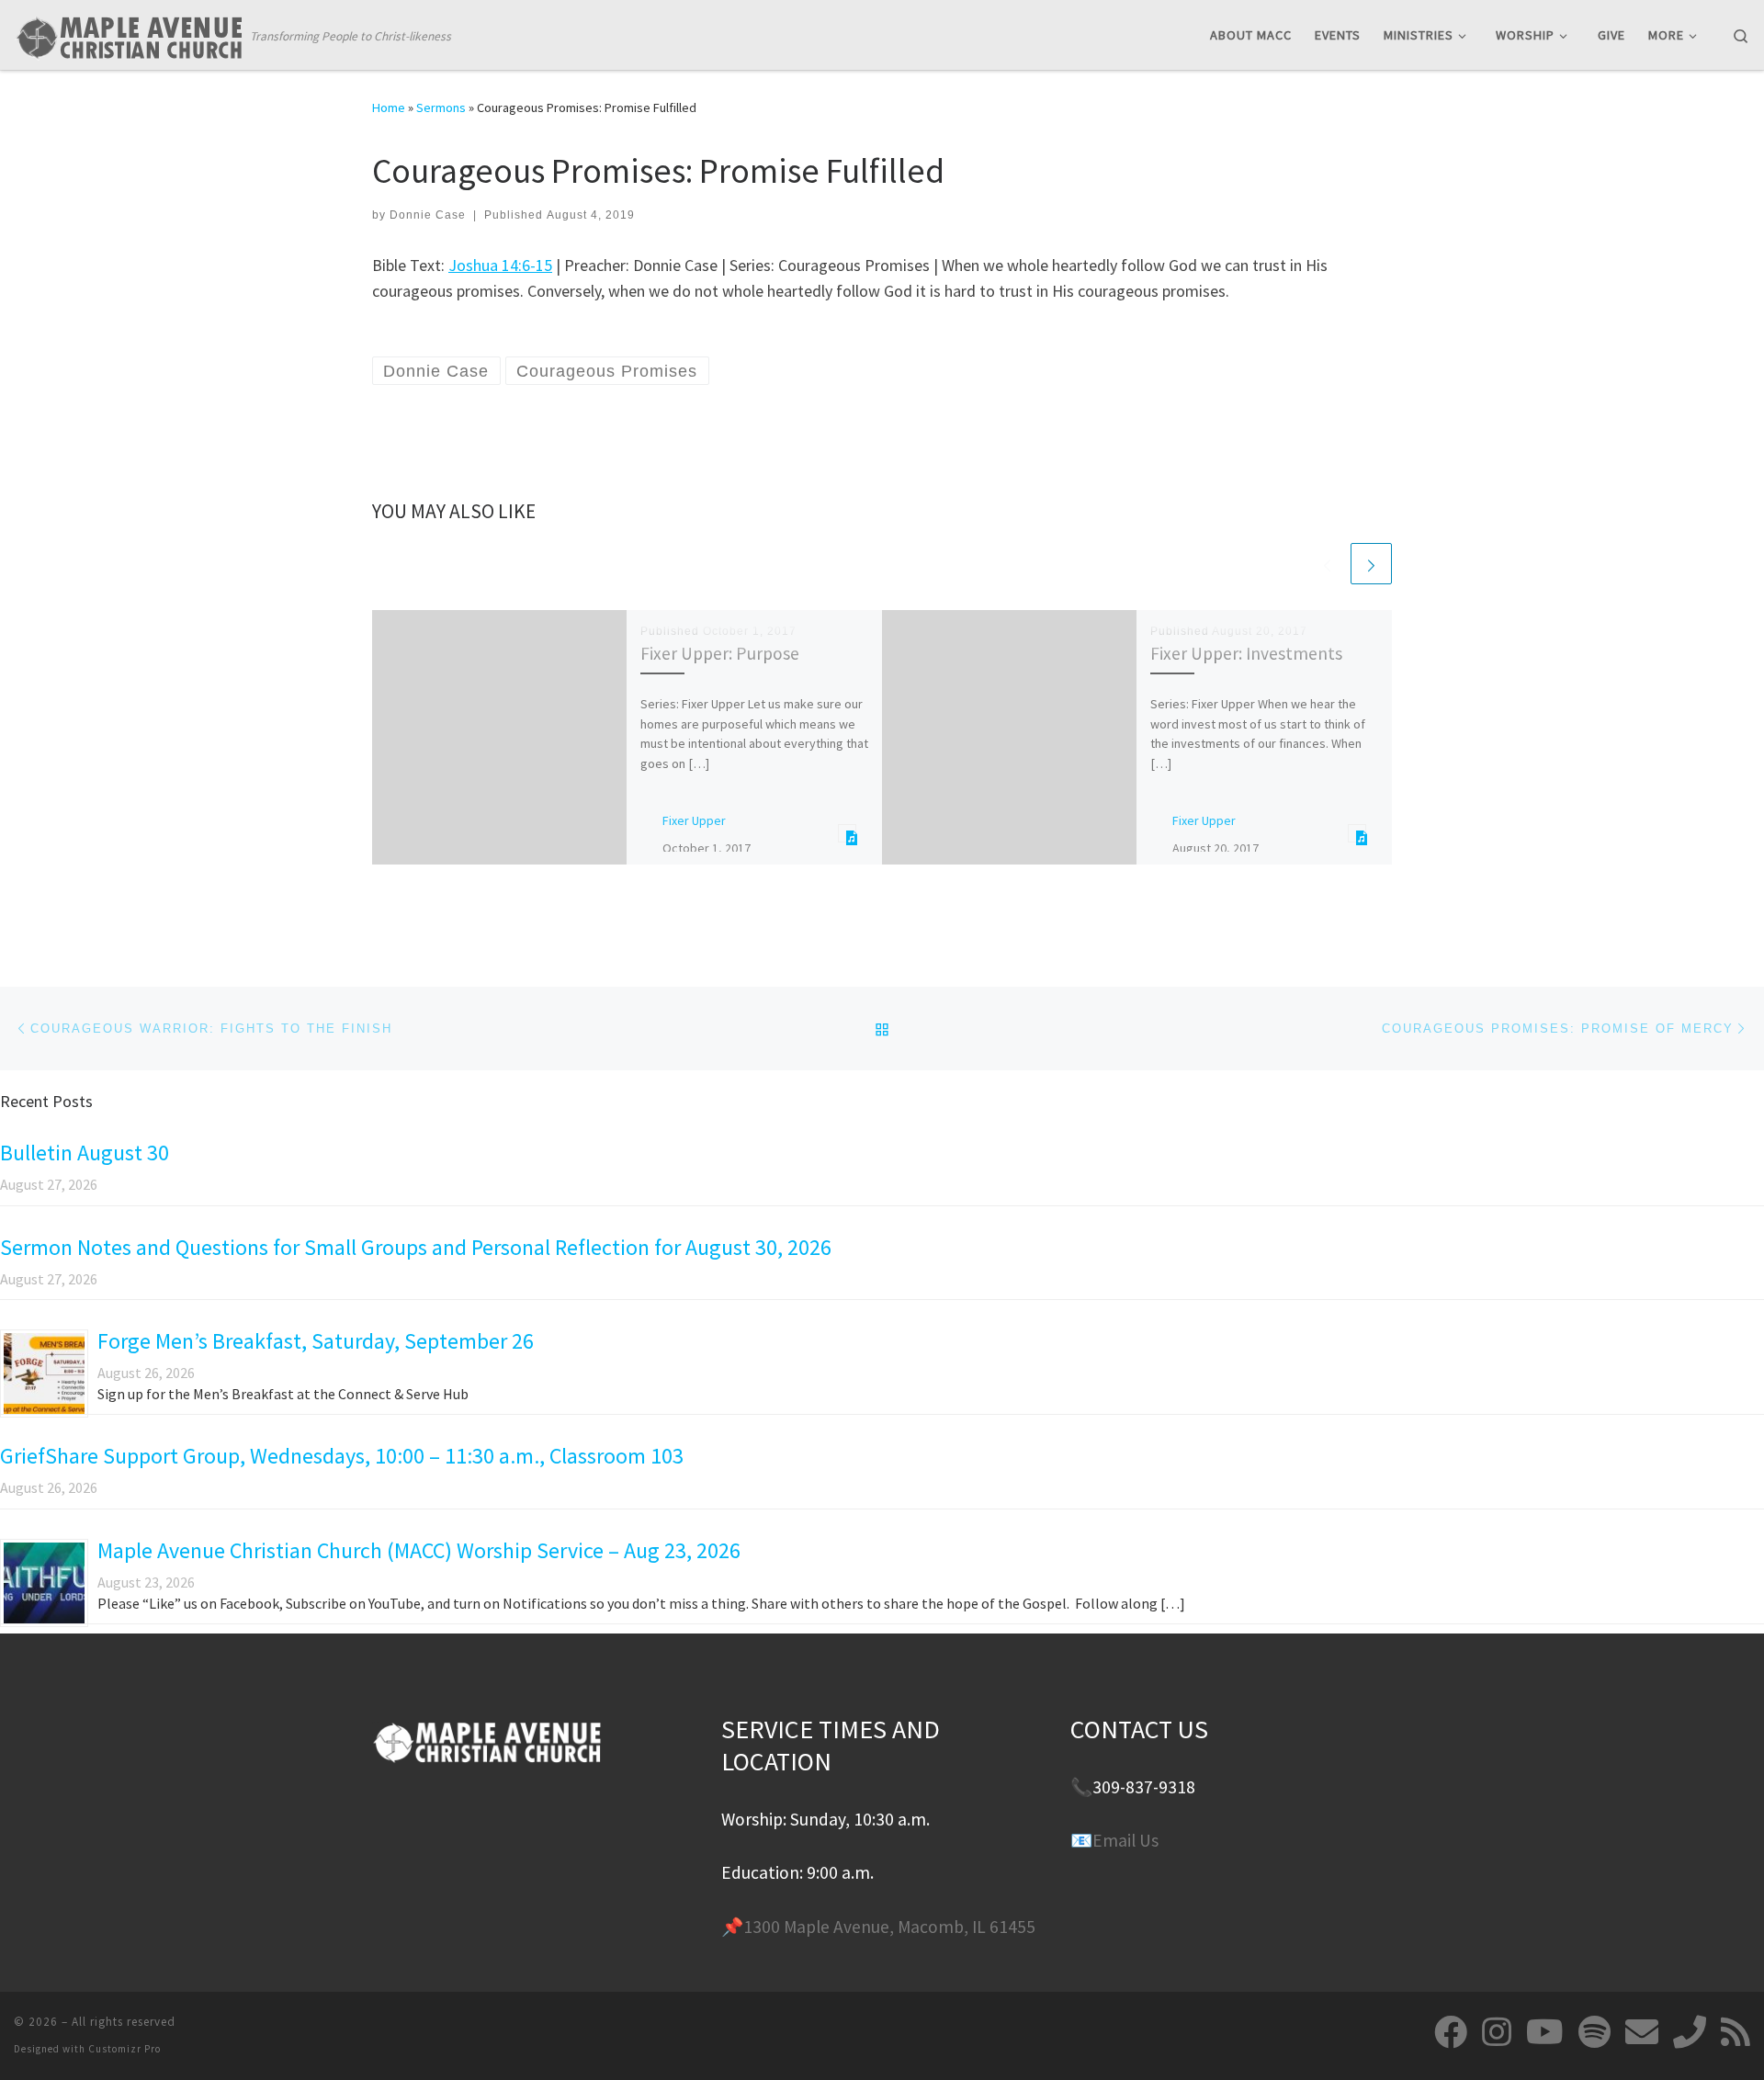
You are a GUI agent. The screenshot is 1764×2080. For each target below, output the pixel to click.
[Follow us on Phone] (1690, 2032)
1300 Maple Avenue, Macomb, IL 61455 (889, 1927)
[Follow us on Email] (1642, 2032)
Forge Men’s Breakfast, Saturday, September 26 (316, 1341)
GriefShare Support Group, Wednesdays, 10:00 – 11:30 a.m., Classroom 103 (342, 1456)
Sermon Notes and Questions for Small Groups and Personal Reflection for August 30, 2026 (416, 1247)
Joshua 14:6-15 (500, 265)
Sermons (441, 107)
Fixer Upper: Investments (1246, 653)
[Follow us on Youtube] (1545, 2032)
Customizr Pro (124, 2049)
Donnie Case (428, 215)
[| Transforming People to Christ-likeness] (129, 34)
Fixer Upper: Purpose (720, 653)
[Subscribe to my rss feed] (1736, 2032)
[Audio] (847, 832)
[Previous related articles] (1327, 564)
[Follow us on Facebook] (1451, 2032)
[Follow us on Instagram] (1497, 2032)
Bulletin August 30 (85, 1153)
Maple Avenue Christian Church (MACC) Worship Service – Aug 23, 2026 (419, 1550)
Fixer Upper (694, 820)
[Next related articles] (1371, 564)
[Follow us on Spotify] (1594, 2032)
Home (389, 107)
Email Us (1125, 1840)
